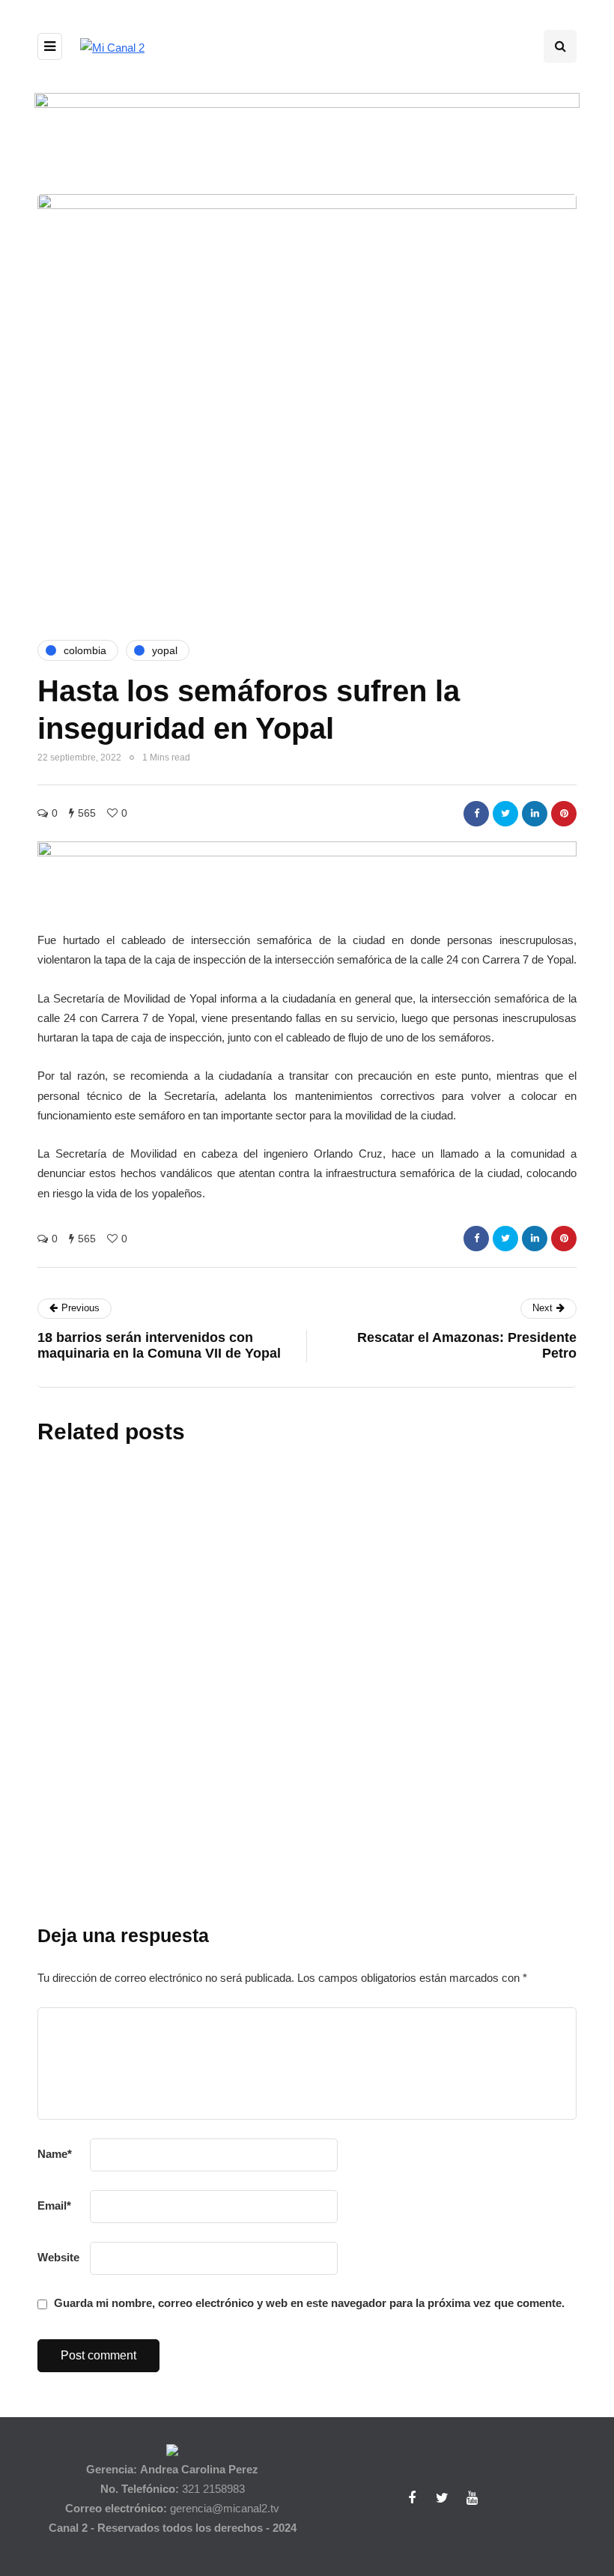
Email (54, 2205)
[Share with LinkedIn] (535, 814)
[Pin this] (564, 814)
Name (55, 2154)
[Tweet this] (505, 814)
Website (58, 2257)
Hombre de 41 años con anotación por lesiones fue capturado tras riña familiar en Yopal (390, 1912)
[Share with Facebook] (476, 814)
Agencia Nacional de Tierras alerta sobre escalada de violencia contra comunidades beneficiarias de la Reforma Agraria (388, 1606)
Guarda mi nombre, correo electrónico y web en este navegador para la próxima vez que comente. (309, 2303)
